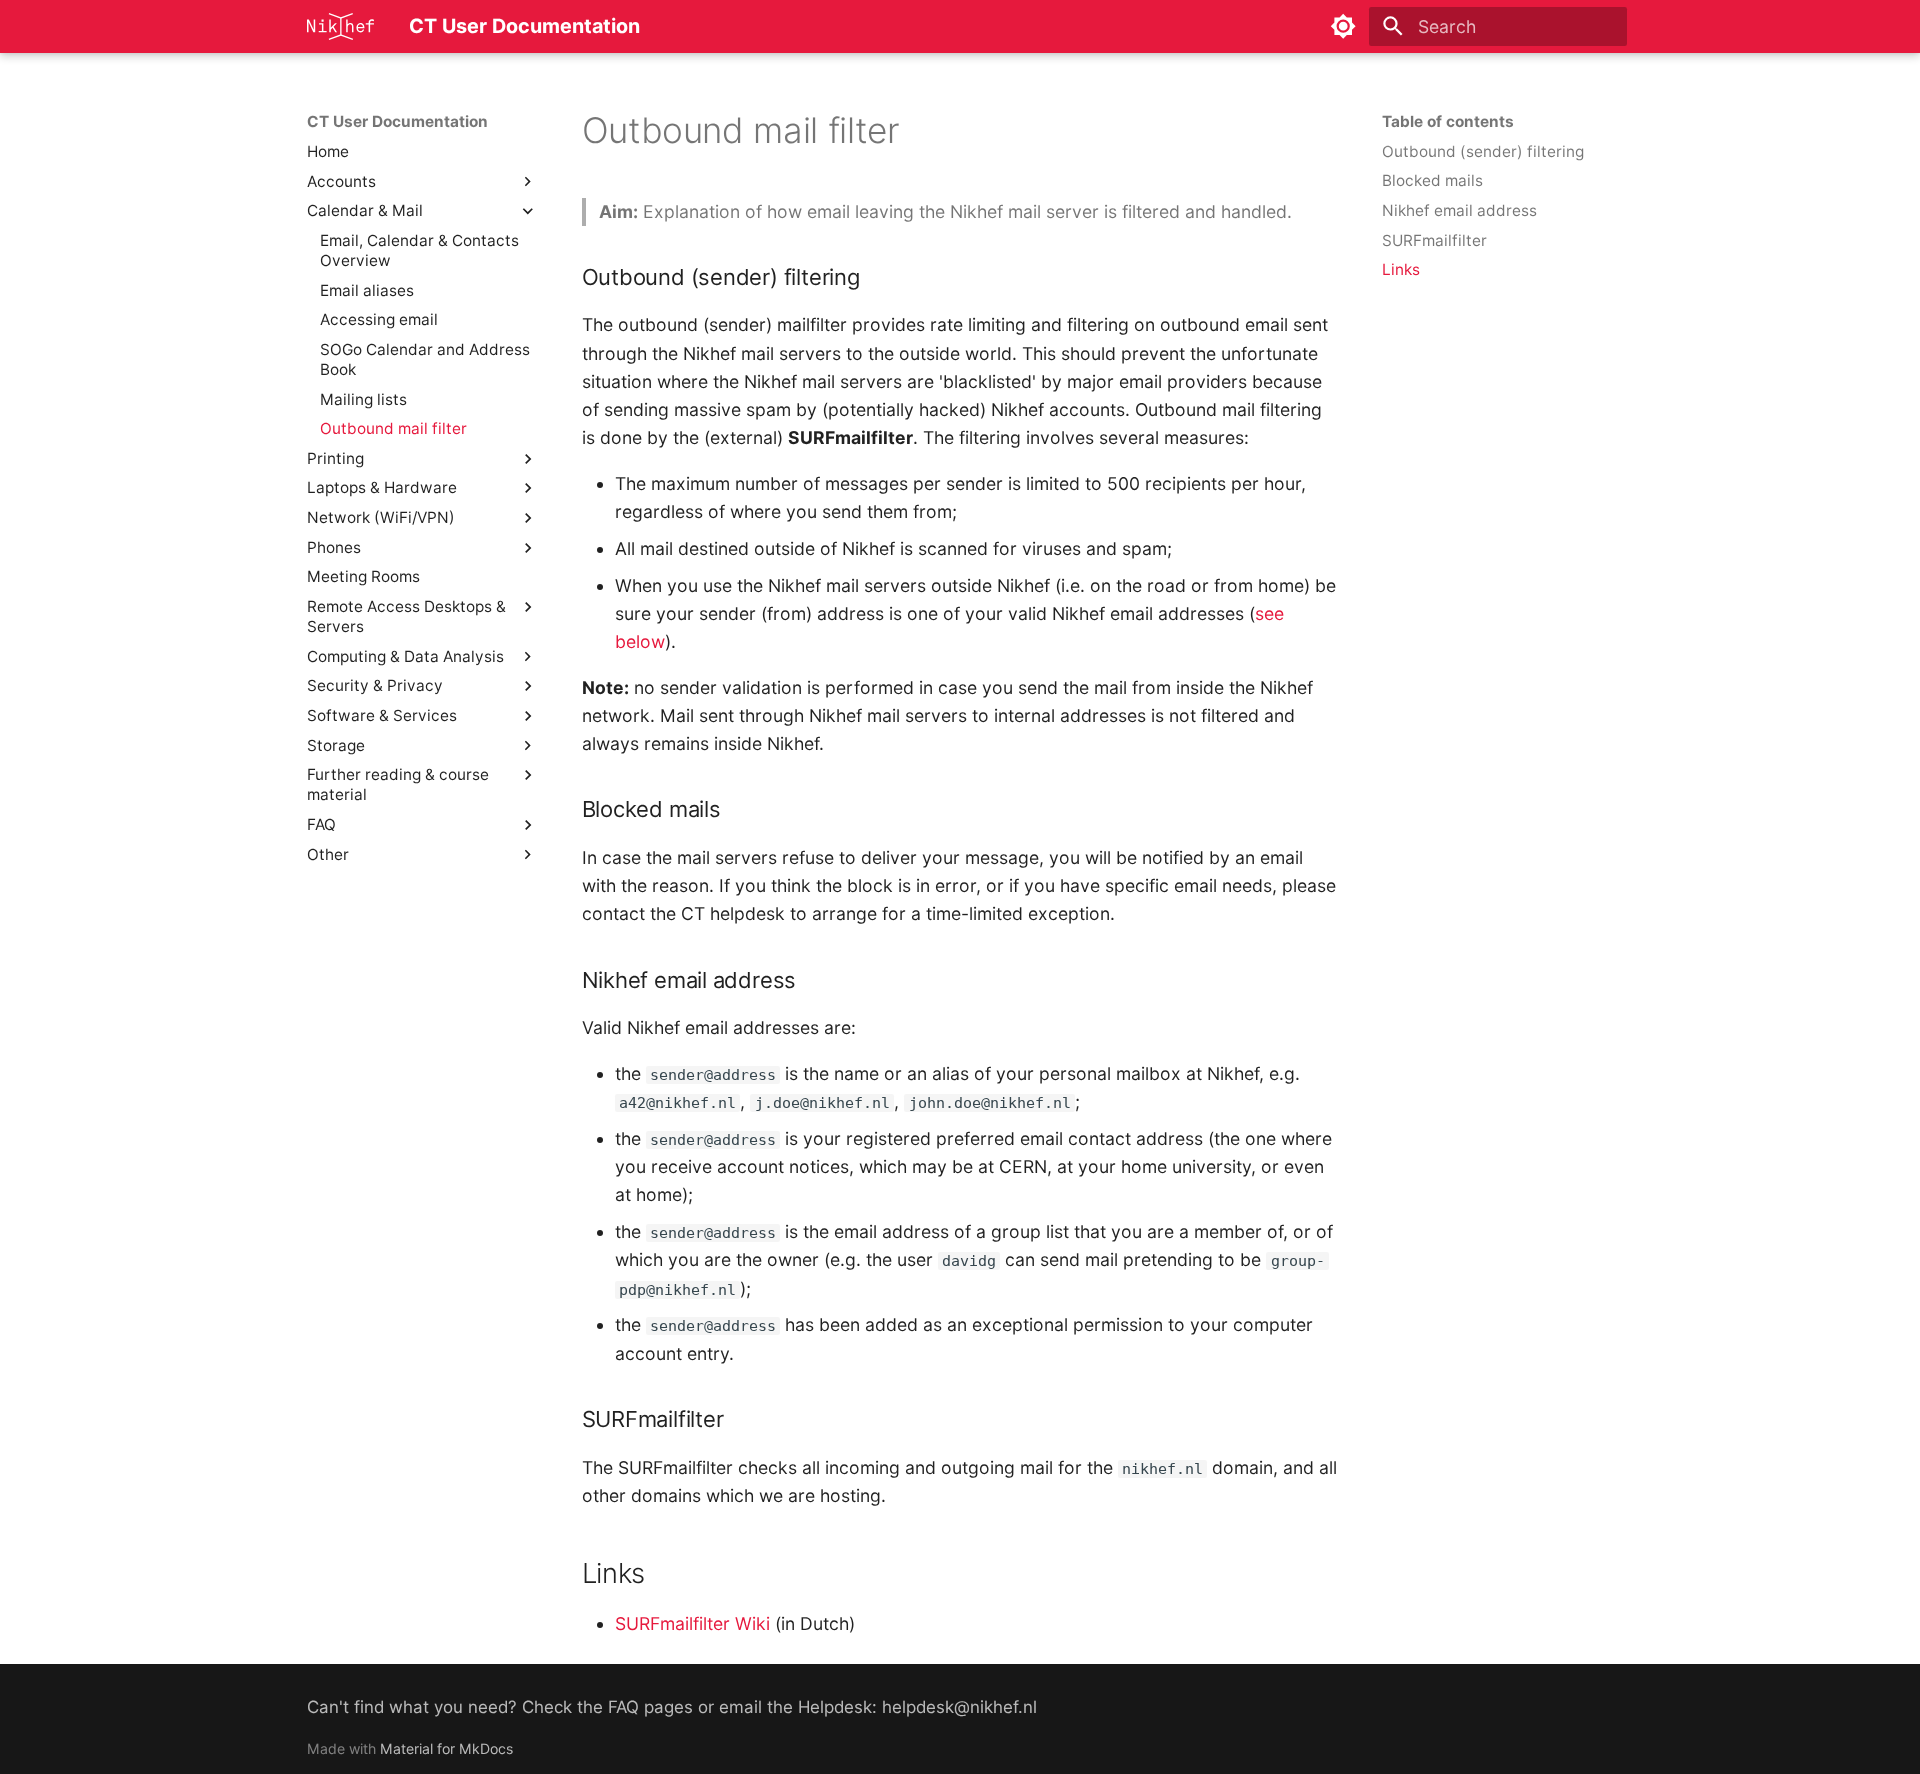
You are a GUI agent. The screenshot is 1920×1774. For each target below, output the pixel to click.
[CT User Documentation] (340, 26)
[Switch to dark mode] (1343, 26)
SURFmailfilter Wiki (692, 1623)
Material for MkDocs (446, 1748)
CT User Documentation (397, 121)
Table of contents (1448, 121)
